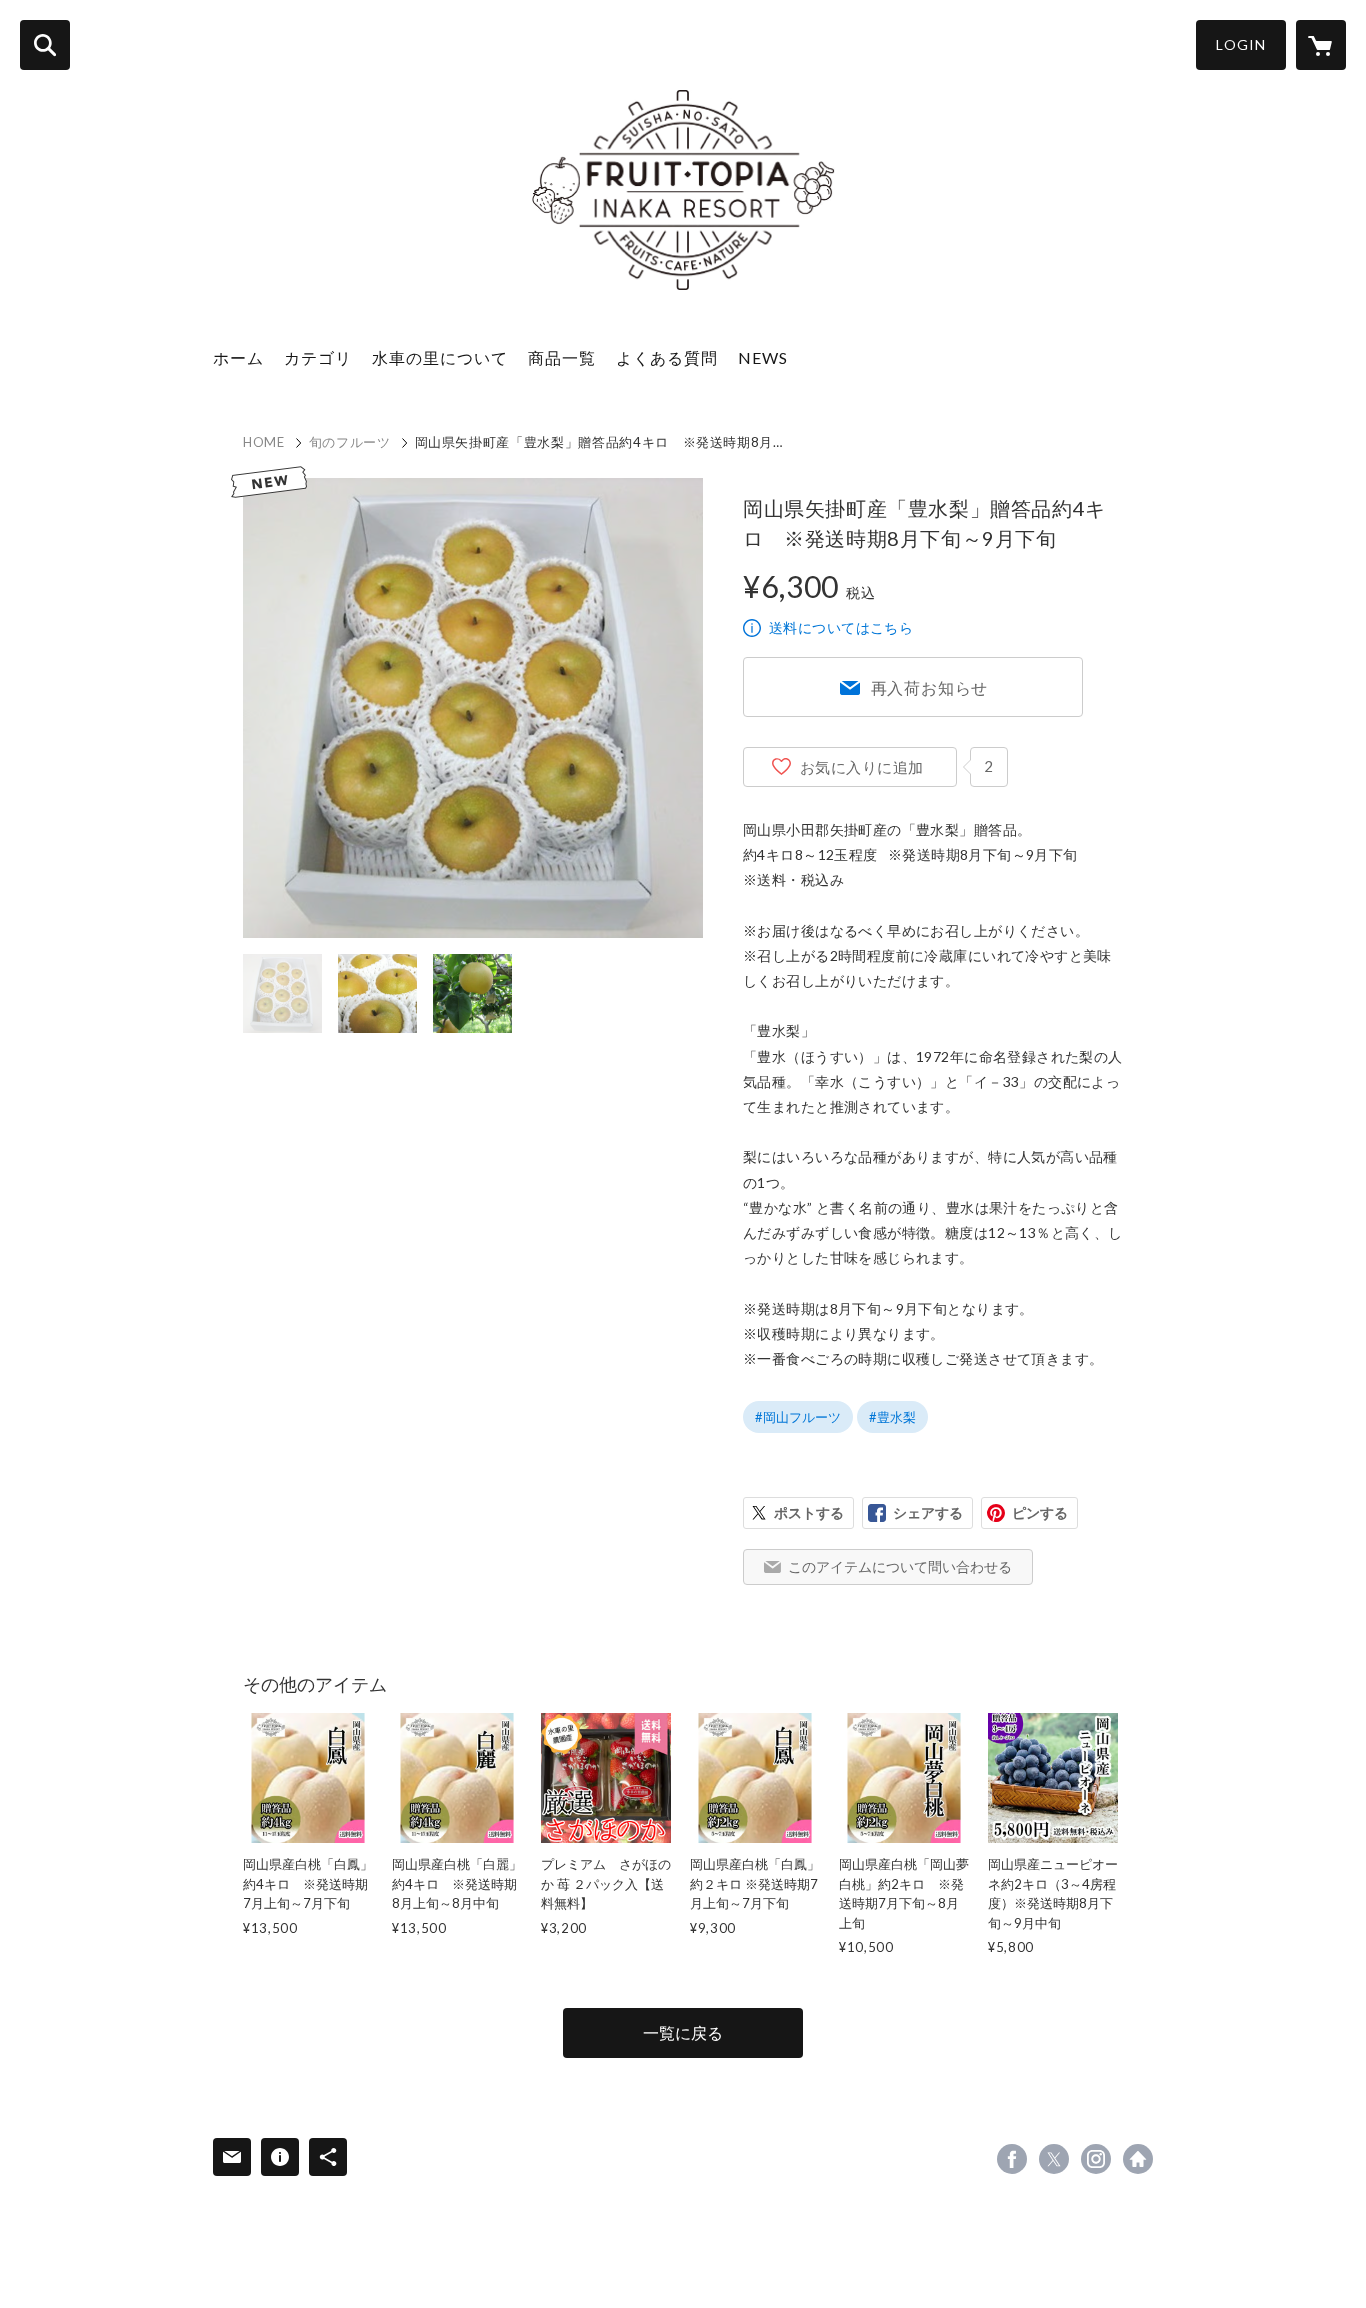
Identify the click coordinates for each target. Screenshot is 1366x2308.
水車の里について (440, 357)
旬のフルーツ (350, 442)
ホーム (238, 357)
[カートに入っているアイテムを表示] (1321, 45)
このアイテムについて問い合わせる (900, 1566)
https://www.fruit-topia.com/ (1138, 2159)
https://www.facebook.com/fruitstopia (1012, 2159)
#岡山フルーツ (798, 1417)
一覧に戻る (683, 2032)
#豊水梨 (892, 1417)
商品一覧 (562, 357)
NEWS (763, 357)
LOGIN (1241, 44)
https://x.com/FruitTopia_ (1054, 2159)
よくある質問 (667, 357)
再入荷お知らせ (930, 687)
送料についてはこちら (841, 627)
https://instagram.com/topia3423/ (1096, 2159)
